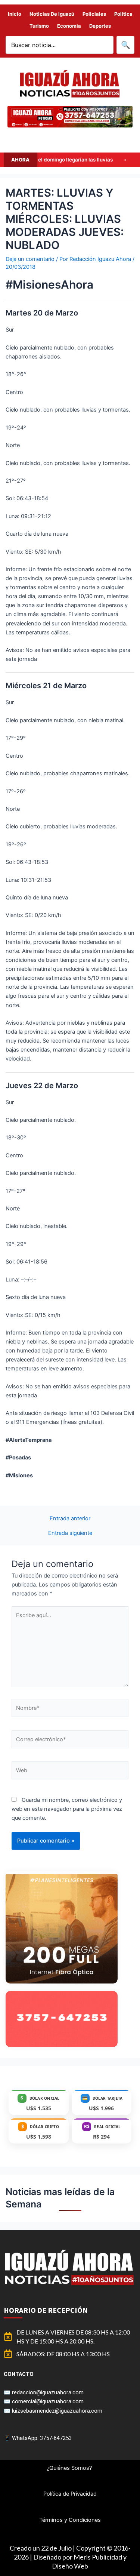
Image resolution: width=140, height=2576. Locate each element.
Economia (69, 26)
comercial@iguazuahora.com (48, 2401)
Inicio (15, 14)
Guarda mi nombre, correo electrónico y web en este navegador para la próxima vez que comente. (67, 1809)
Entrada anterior (70, 1519)
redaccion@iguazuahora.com (48, 2392)
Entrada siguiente (70, 1533)
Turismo (39, 26)
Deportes (100, 26)
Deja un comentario (30, 259)
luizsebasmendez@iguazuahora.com (57, 2411)
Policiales (94, 14)
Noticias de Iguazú (52, 14)
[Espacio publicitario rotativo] (70, 117)
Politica (123, 14)
